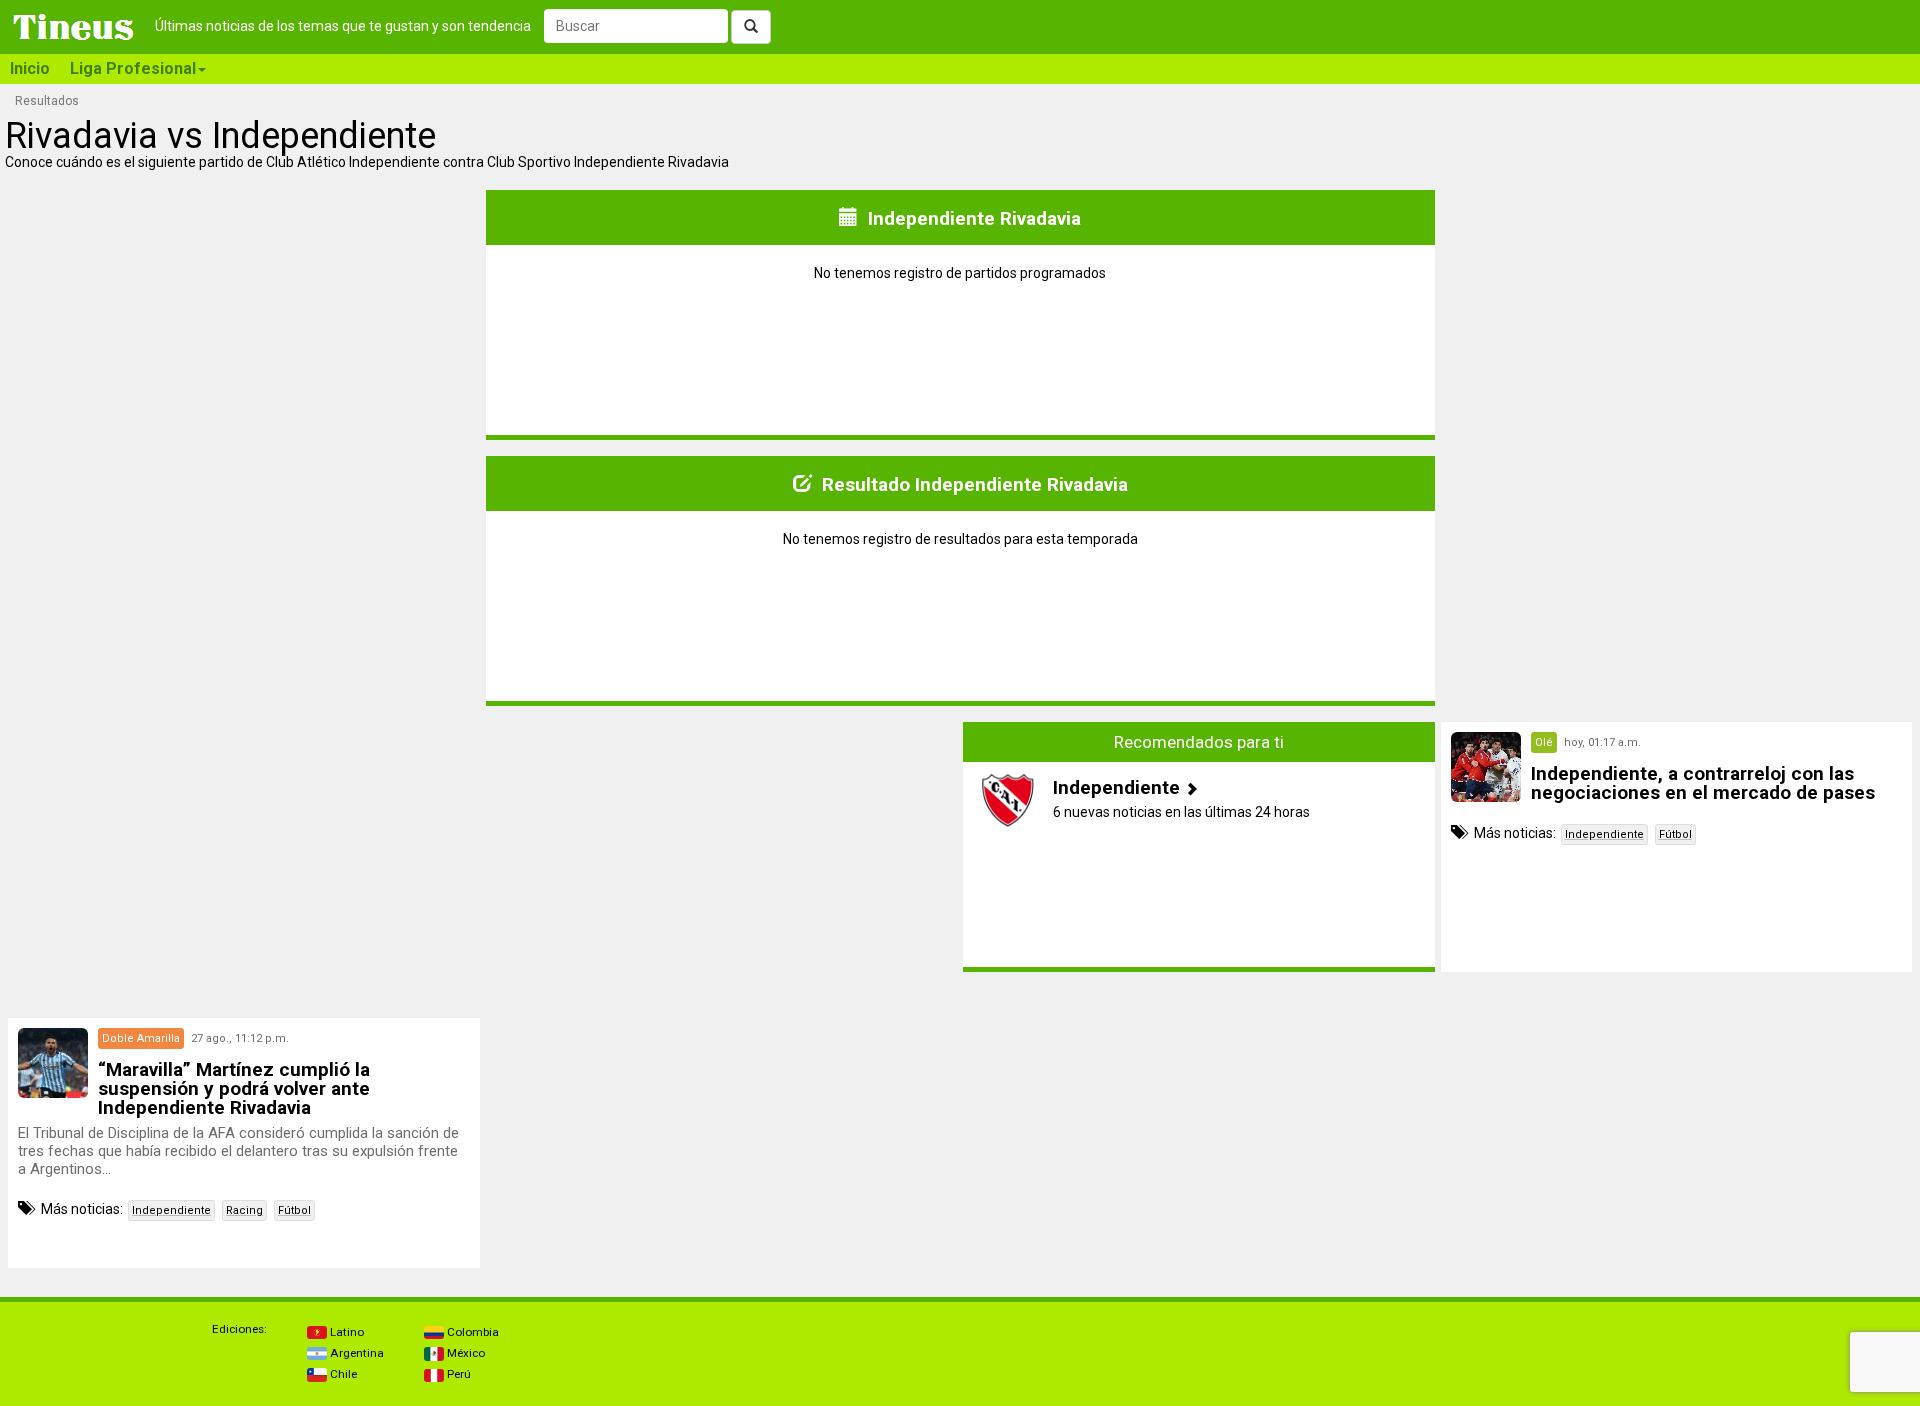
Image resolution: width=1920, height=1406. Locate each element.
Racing (244, 1210)
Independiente (1604, 834)
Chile (342, 1374)
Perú (457, 1374)
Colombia (471, 1332)
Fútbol (1675, 834)
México (464, 1353)
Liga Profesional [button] (133, 68)
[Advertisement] (244, 847)
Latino (345, 1332)
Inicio (30, 68)
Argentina (355, 1353)
